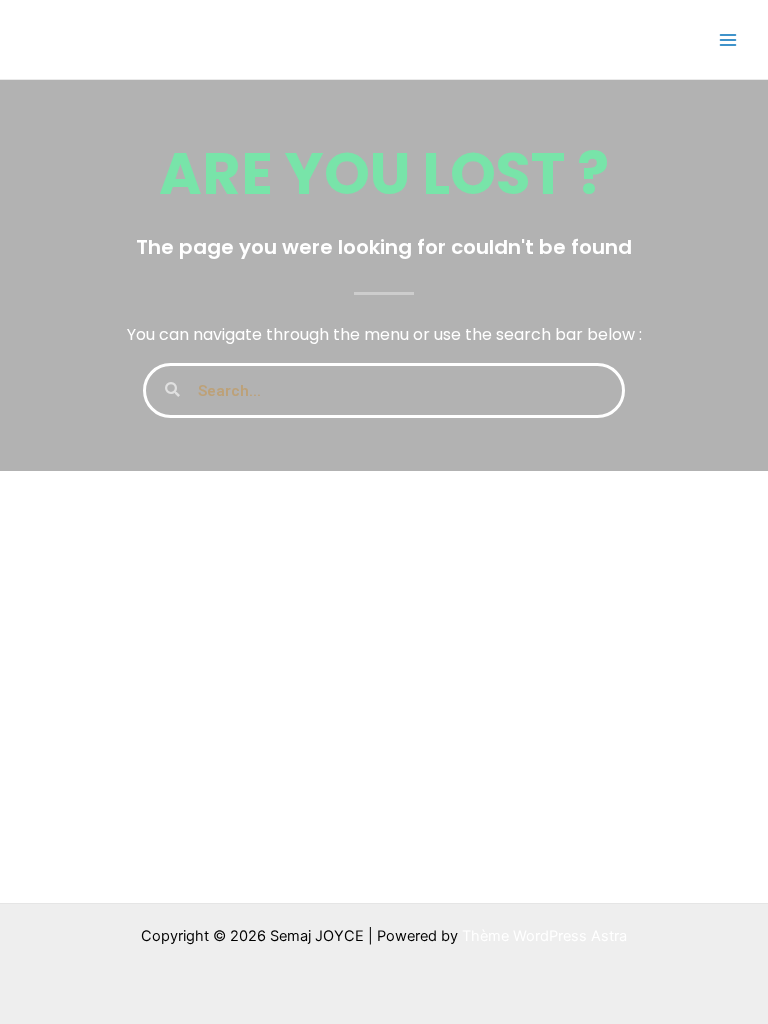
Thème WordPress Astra (544, 936)
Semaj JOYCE (122, 38)
